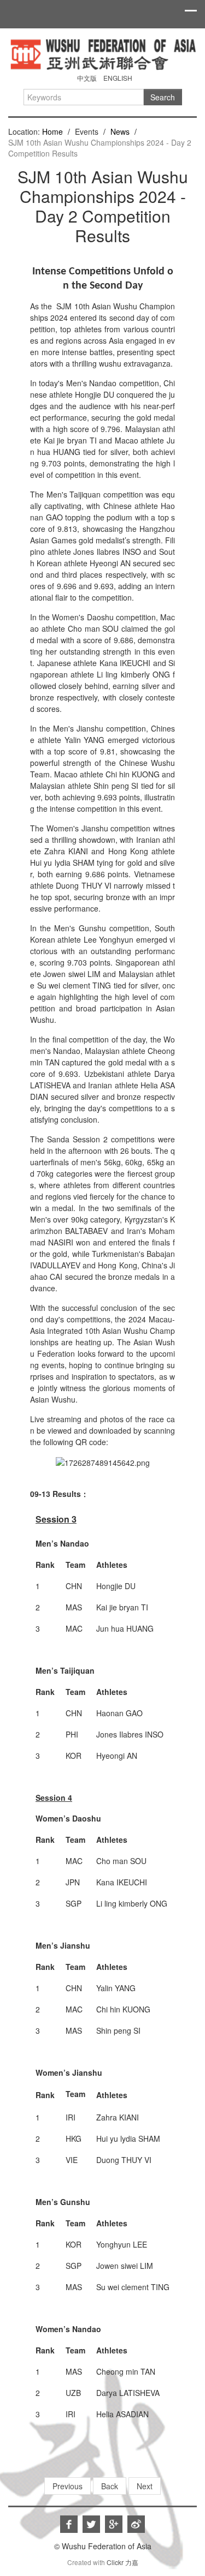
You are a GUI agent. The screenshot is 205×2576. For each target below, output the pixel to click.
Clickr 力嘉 (122, 2562)
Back (110, 2486)
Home (52, 131)
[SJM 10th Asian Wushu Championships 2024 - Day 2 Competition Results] (102, 53)
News (120, 131)
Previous (68, 2486)
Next (145, 2486)
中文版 (87, 78)
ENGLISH (118, 78)
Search (163, 97)
